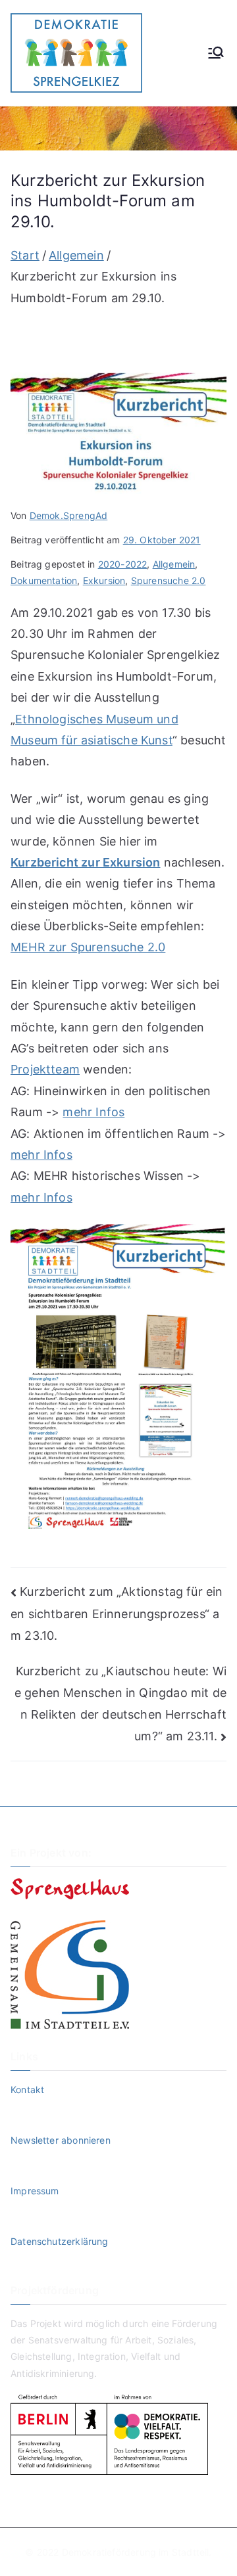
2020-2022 (123, 564)
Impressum (35, 2191)
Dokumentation (44, 580)
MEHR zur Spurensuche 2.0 (88, 947)
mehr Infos (93, 1112)
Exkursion (104, 580)
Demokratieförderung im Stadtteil (136, 2552)
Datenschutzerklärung (60, 2241)
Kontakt (27, 2090)
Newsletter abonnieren (61, 2140)
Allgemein (174, 564)
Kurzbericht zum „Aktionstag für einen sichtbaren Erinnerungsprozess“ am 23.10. (117, 1614)
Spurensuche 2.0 (169, 580)
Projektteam (45, 1069)
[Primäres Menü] (216, 53)
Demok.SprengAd (69, 515)
